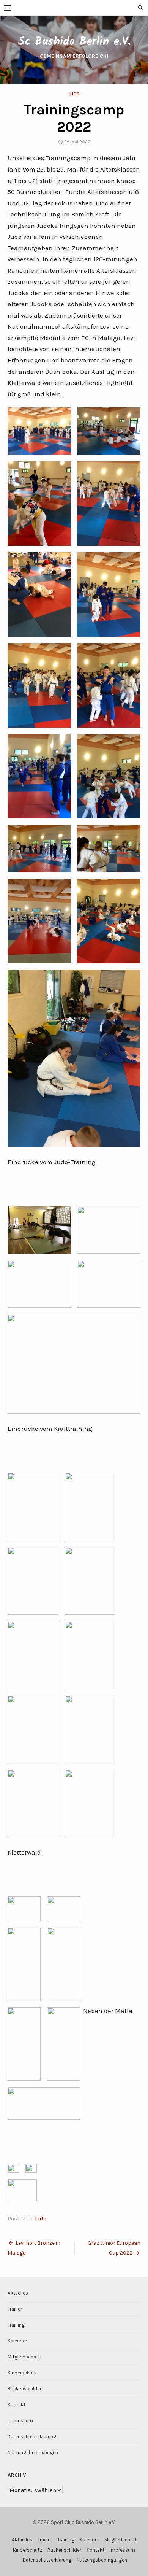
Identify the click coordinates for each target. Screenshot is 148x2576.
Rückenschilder (24, 2389)
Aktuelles (18, 2293)
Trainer (15, 2309)
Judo (74, 94)
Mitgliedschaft (24, 2357)
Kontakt (17, 2405)
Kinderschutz (22, 2373)
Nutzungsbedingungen (33, 2453)
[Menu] (8, 8)
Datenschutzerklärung (32, 2437)
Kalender (17, 2341)
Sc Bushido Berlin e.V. (74, 42)
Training (16, 2325)
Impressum (20, 2421)
